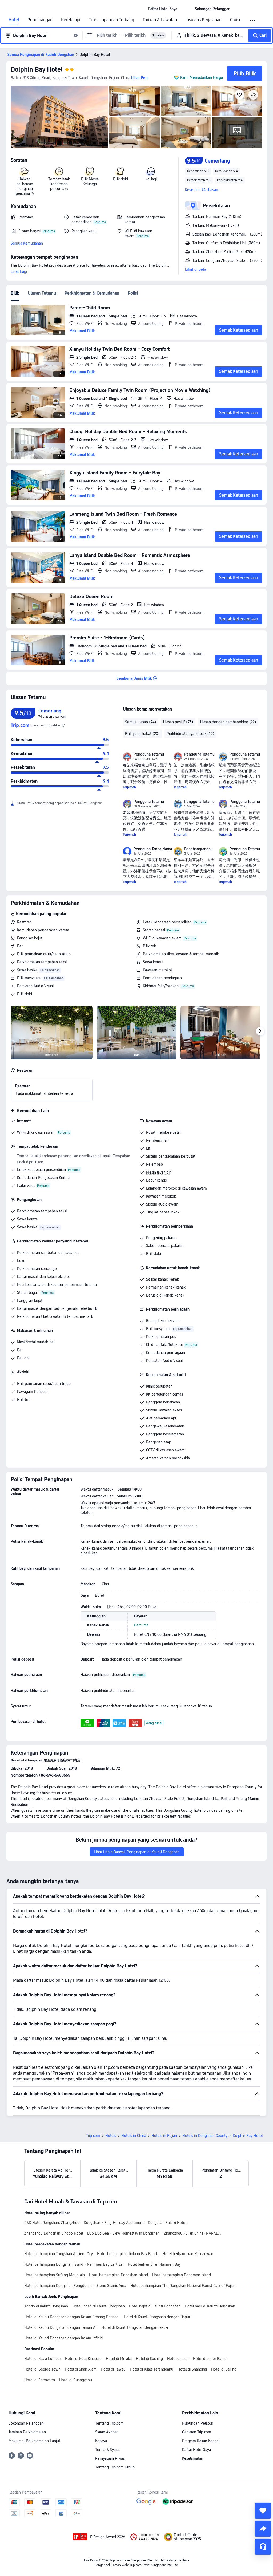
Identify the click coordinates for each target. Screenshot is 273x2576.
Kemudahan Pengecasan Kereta (43, 1178)
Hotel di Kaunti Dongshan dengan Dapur (157, 2317)
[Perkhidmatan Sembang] (263, 2547)
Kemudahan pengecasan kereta (43, 930)
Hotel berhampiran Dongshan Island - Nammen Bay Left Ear (74, 2264)
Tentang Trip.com (109, 2423)
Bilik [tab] (15, 293)
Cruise (236, 20)
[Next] (260, 1031)
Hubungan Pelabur (198, 2423)
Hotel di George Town (42, 2369)
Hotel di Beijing (224, 2369)
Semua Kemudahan (27, 243)
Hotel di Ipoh (178, 2359)
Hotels (111, 2136)
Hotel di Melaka (119, 2359)
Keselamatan (193, 2458)
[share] (263, 2529)
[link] (163, 9)
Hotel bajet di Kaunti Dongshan (155, 2306)
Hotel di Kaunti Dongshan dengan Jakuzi (135, 2327)
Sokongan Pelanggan (26, 2423)
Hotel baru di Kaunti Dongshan (210, 2306)
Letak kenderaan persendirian (167, 922)
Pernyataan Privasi (110, 2458)
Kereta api (71, 20)
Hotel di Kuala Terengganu (152, 2369)
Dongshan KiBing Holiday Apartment (114, 2223)
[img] (59, 117)
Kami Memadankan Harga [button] (202, 77)
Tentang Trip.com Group (115, 2467)
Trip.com (93, 2136)
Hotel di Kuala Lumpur (43, 2359)
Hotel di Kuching (149, 2359)
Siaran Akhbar (106, 2432)
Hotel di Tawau (113, 2369)
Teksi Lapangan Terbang (111, 20)
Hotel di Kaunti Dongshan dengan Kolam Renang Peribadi (72, 2317)
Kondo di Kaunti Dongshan (46, 2306)
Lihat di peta (196, 269)
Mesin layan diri (159, 1172)
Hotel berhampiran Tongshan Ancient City (59, 2254)
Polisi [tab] (133, 293)
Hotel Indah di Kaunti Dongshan (99, 2306)
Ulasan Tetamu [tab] (42, 293)
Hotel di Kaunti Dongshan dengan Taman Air (61, 2327)
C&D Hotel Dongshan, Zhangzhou (52, 2223)
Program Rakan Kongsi (201, 2441)
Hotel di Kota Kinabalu (83, 2359)
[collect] (263, 2511)
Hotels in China (134, 2136)
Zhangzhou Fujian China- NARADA (192, 2233)
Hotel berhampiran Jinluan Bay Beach (128, 2254)
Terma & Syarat (108, 2450)
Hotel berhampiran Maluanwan (188, 2254)
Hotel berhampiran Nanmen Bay (154, 2264)
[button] (186, 9)
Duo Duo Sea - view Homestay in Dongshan (123, 2233)
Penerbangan (40, 20)
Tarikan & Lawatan (160, 20)
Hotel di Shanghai (192, 2369)
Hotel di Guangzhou (76, 2380)
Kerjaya (101, 2441)
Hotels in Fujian (164, 2136)
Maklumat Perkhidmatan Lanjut (34, 2441)
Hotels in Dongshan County (205, 2136)
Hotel (14, 20)
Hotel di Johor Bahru (210, 2359)
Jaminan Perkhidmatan (27, 2432)
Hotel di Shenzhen (40, 2380)
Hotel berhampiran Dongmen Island (182, 2275)
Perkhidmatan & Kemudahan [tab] (92, 293)
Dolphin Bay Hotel (37, 69)
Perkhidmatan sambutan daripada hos (48, 1253)
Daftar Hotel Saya (196, 2450)
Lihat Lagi (19, 271)
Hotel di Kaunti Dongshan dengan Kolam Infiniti (63, 2338)
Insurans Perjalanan (204, 20)
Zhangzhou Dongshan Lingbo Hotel (54, 2233)
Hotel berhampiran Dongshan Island (119, 2275)
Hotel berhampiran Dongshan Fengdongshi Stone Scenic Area (75, 2286)
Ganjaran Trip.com (197, 2432)
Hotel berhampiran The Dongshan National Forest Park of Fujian (183, 2286)
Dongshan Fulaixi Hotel (167, 2223)
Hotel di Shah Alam (81, 2369)
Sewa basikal (28, 970)
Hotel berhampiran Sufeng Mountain (55, 2275)
